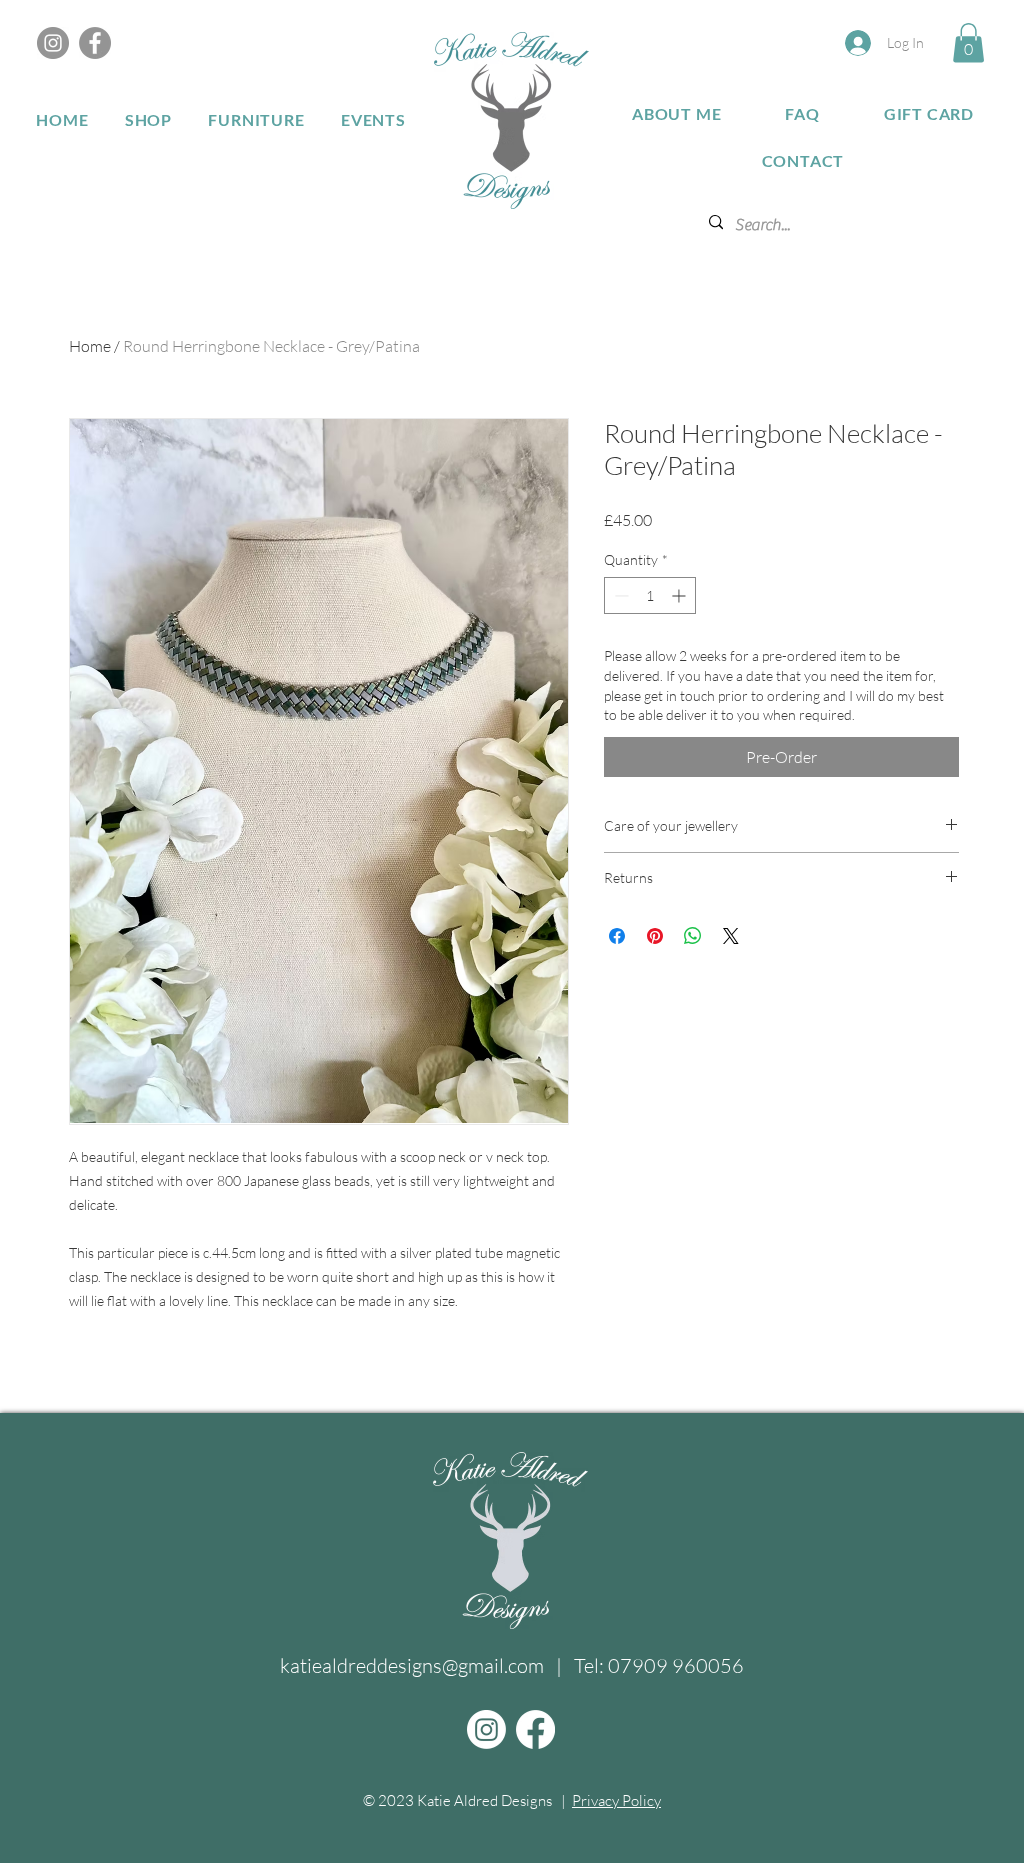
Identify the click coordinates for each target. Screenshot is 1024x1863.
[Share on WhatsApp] (693, 936)
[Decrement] (619, 595)
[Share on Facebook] (617, 936)
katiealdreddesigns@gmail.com (412, 1665)
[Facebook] (95, 43)
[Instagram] (53, 43)
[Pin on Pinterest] (655, 936)
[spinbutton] (650, 595)
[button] (968, 42)
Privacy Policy (616, 1800)
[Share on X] (731, 936)
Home (90, 346)
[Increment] (680, 595)
